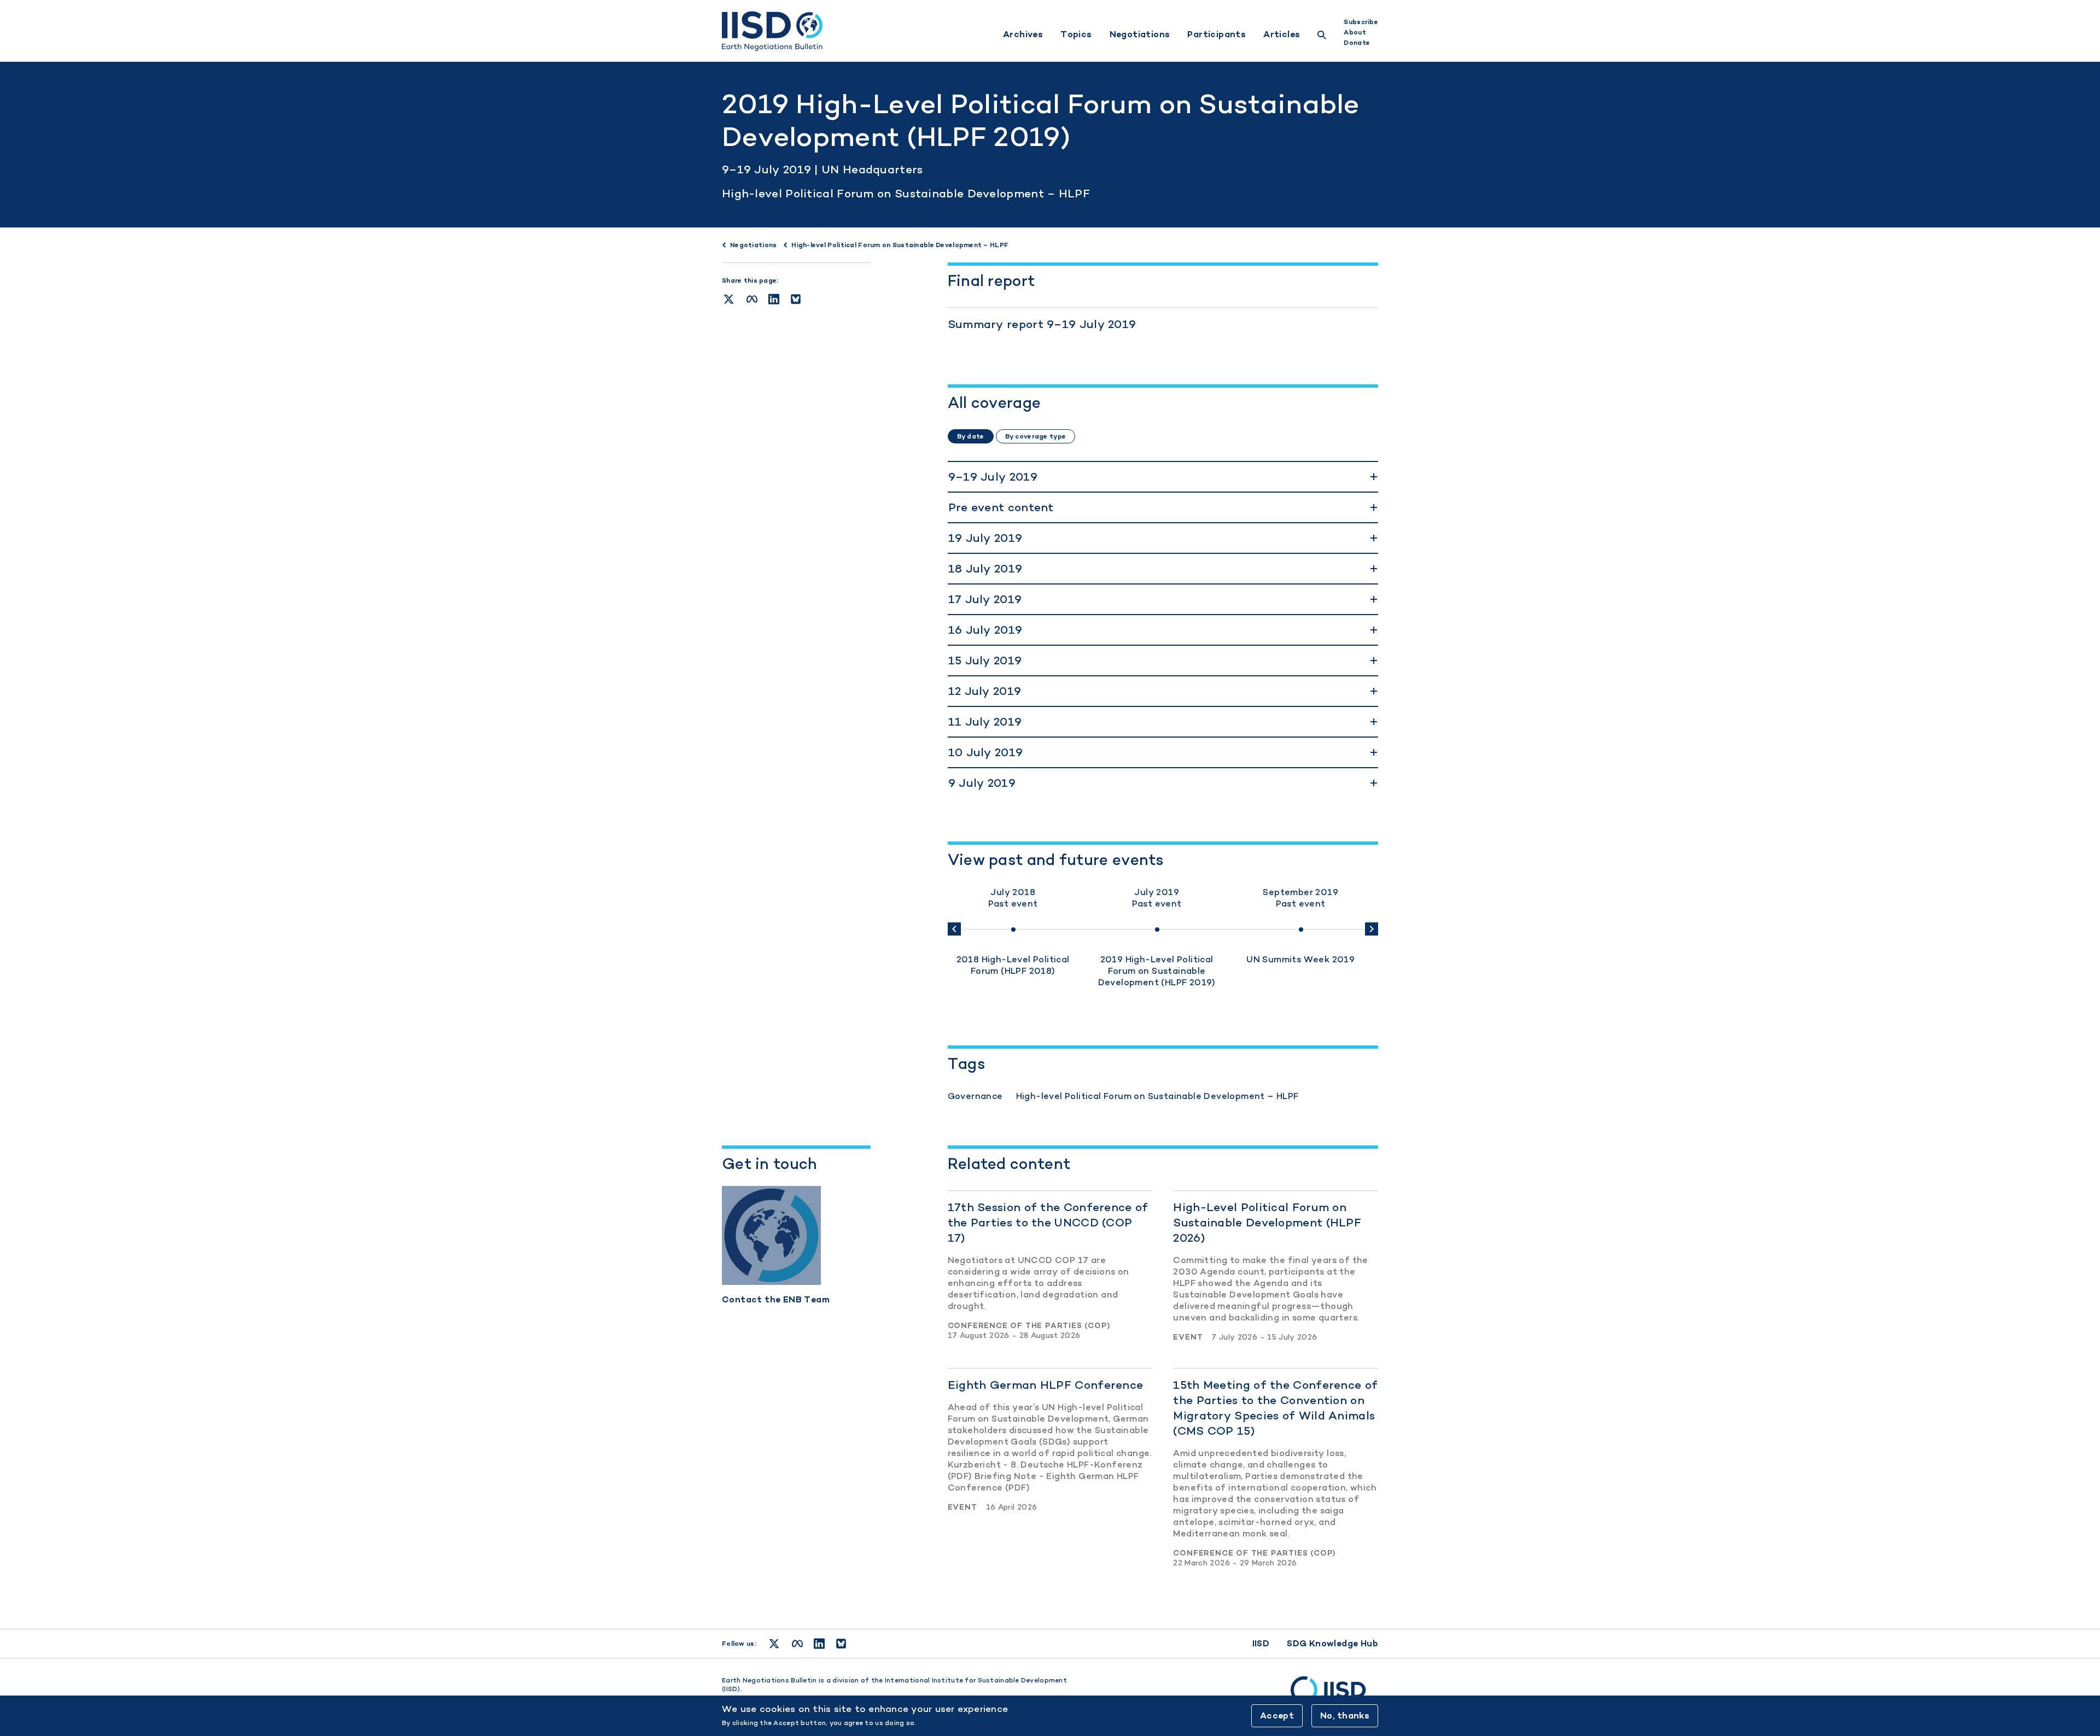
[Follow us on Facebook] (797, 1644)
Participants (1217, 34)
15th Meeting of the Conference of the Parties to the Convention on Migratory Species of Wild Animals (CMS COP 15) (1275, 1408)
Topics (1076, 34)
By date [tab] (971, 436)
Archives (1023, 34)
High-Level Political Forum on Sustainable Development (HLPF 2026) (1267, 1222)
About (1355, 32)
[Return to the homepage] (772, 31)
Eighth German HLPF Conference (1046, 1385)
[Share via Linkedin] (774, 299)
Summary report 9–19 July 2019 (1042, 324)
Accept (1277, 1715)
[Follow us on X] (774, 1644)
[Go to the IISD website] (1334, 1695)
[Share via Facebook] (752, 299)
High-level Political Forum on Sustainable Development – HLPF (906, 193)
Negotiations (1140, 34)
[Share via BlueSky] (796, 299)
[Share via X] (729, 299)
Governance (975, 1096)
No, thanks (1345, 1715)
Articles (1282, 34)
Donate (1357, 43)
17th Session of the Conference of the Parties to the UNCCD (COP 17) (1048, 1222)
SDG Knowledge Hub (1332, 1643)
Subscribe (1361, 22)
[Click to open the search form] (1322, 36)
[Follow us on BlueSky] (841, 1644)
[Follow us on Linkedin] (819, 1644)
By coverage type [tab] (1036, 436)
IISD (1261, 1643)
